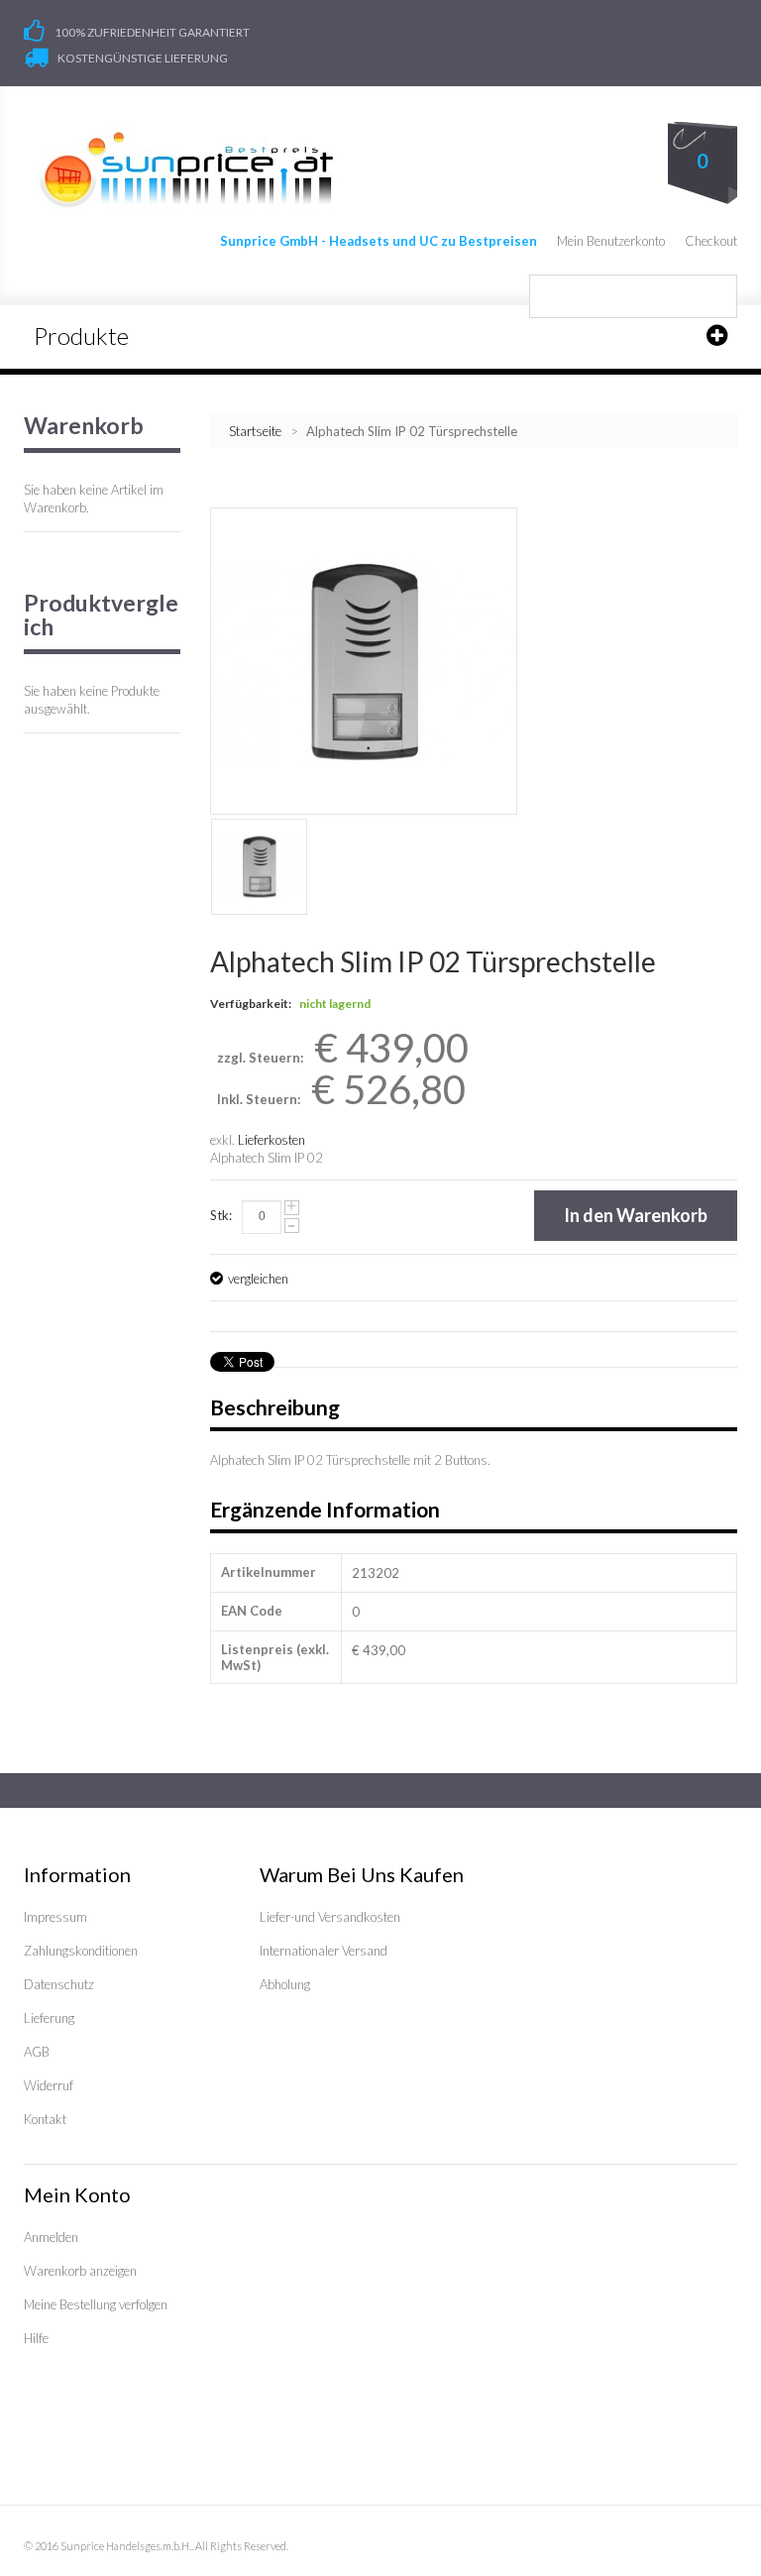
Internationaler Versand (324, 1951)
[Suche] (715, 296)
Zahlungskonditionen (81, 1951)
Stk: (221, 1215)
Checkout (711, 241)
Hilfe (36, 2338)
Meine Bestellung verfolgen (96, 2304)
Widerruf (49, 2085)
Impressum (55, 1917)
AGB (37, 2052)
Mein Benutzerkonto (611, 241)
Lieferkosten (272, 1140)
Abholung (285, 1984)
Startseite (255, 431)
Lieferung (49, 2018)
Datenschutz (59, 1984)
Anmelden (51, 2237)
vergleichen (258, 1279)
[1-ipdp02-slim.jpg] (259, 867)
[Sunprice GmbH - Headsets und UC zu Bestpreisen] (186, 169)
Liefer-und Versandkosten (330, 1917)
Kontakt (45, 2119)
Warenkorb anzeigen (80, 2271)
